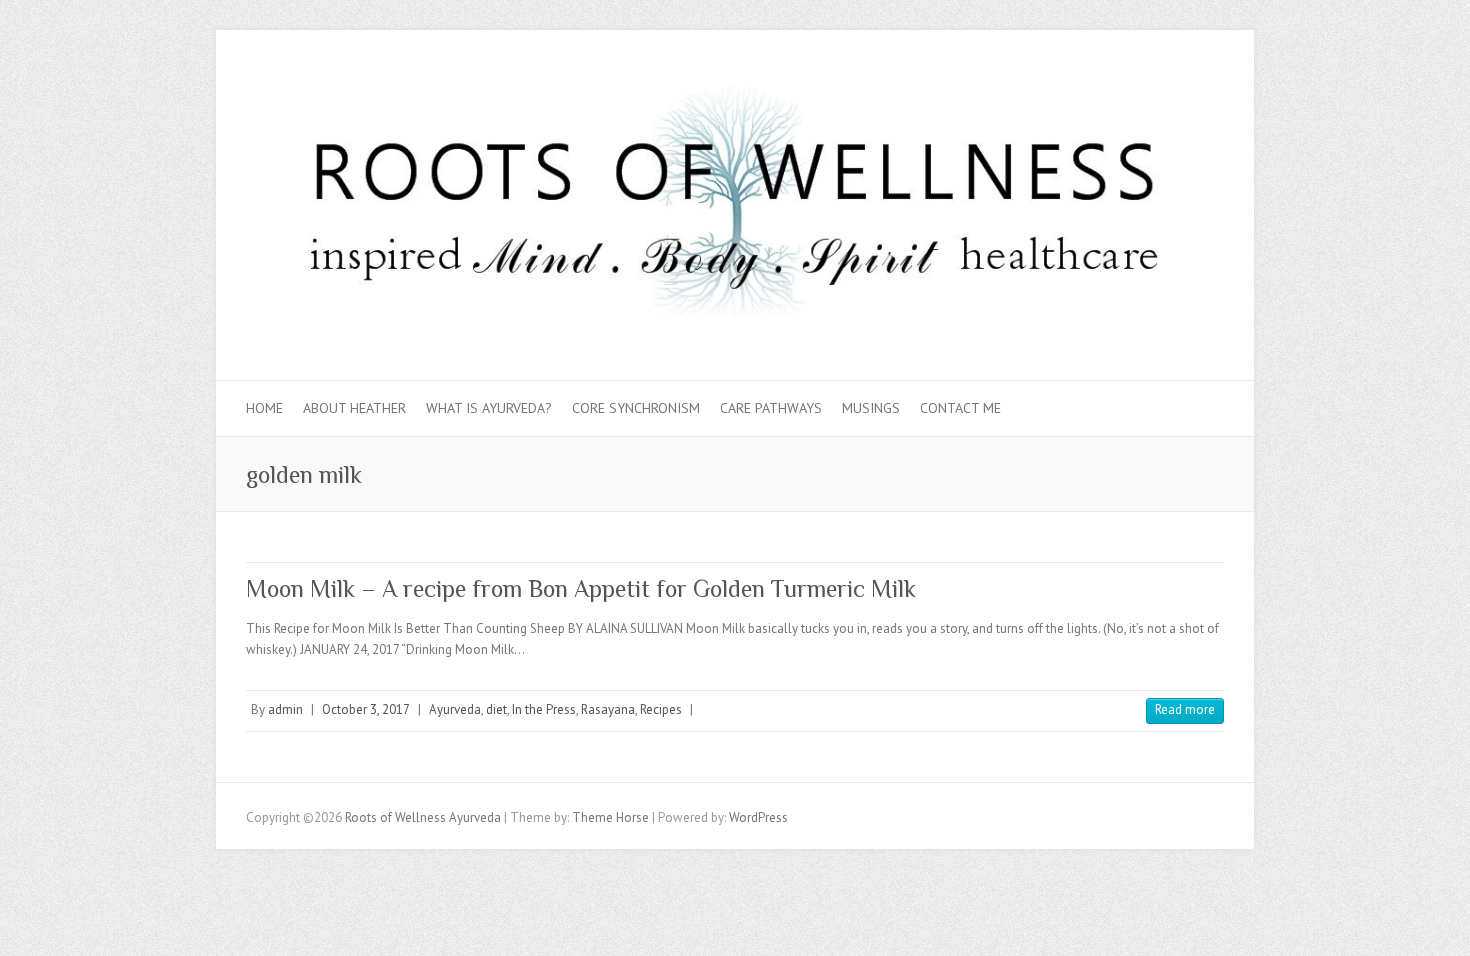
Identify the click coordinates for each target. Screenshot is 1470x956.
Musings (871, 408)
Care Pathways (771, 408)
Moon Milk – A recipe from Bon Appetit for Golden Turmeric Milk (581, 588)
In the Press (544, 709)
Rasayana (608, 709)
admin (285, 709)
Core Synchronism (636, 408)
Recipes (661, 709)
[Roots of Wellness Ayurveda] (735, 205)
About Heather (354, 408)
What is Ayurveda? (489, 408)
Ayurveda (455, 709)
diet (496, 709)
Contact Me (960, 408)
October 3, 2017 (366, 709)
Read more (1185, 709)
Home (264, 408)
